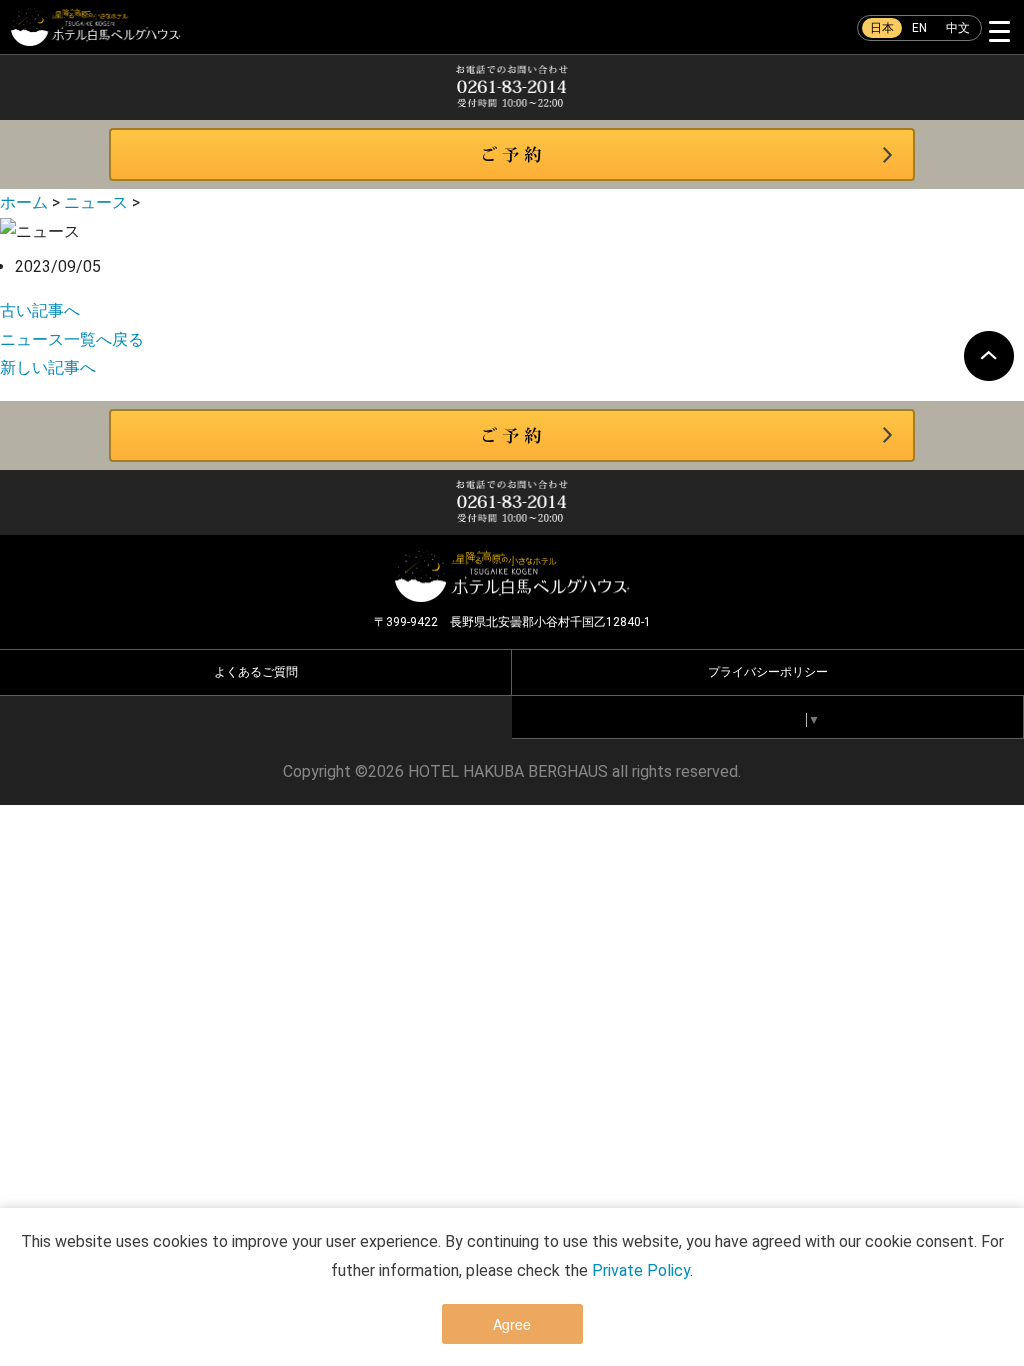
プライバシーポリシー (768, 672)
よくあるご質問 (256, 672)
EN (919, 28)
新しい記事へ (48, 367)
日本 (882, 28)
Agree (512, 1324)
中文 (958, 28)
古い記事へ (40, 310)
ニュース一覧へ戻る (72, 339)
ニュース (96, 202)
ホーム (24, 202)
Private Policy (641, 1270)
